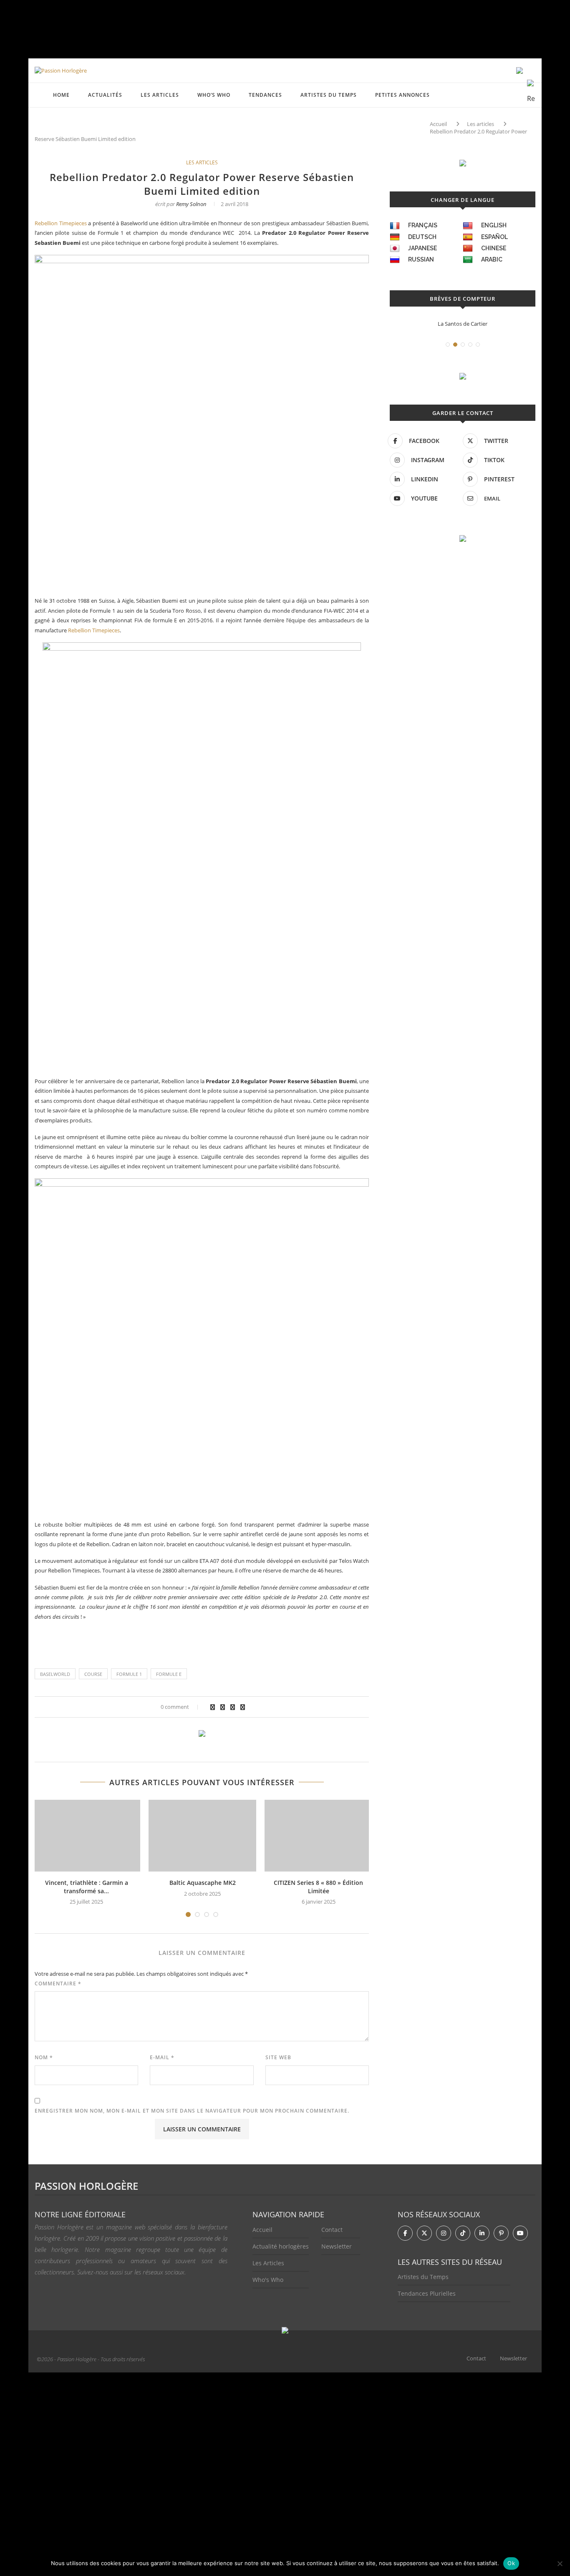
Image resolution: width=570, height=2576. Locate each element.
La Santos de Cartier (409, 324)
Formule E (169, 1674)
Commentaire (58, 1984)
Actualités (105, 95)
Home (61, 95)
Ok (511, 2563)
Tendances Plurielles (427, 2293)
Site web (278, 2057)
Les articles (160, 95)
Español (494, 237)
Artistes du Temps (329, 95)
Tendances (265, 95)
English (494, 225)
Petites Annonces (402, 95)
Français (423, 225)
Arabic (492, 259)
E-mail (162, 2057)
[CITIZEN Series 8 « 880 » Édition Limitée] (318, 1836)
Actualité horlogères (281, 2246)
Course (93, 1674)
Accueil (438, 124)
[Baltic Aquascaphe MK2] (202, 1836)
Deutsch (422, 237)
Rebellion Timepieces (61, 223)
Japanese (422, 248)
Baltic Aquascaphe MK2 (203, 1883)
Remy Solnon (191, 204)
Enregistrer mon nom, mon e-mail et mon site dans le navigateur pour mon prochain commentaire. (192, 2111)
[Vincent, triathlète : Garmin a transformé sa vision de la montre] (86, 1836)
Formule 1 (129, 1674)
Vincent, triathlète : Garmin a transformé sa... (87, 1887)
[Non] (560, 2563)
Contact (332, 2230)
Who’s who (214, 95)
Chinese (494, 248)
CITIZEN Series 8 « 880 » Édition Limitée (318, 1887)
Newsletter (337, 2246)
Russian (421, 259)
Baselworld (55, 1674)
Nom (44, 2057)
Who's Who (268, 2280)
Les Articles (268, 2263)
